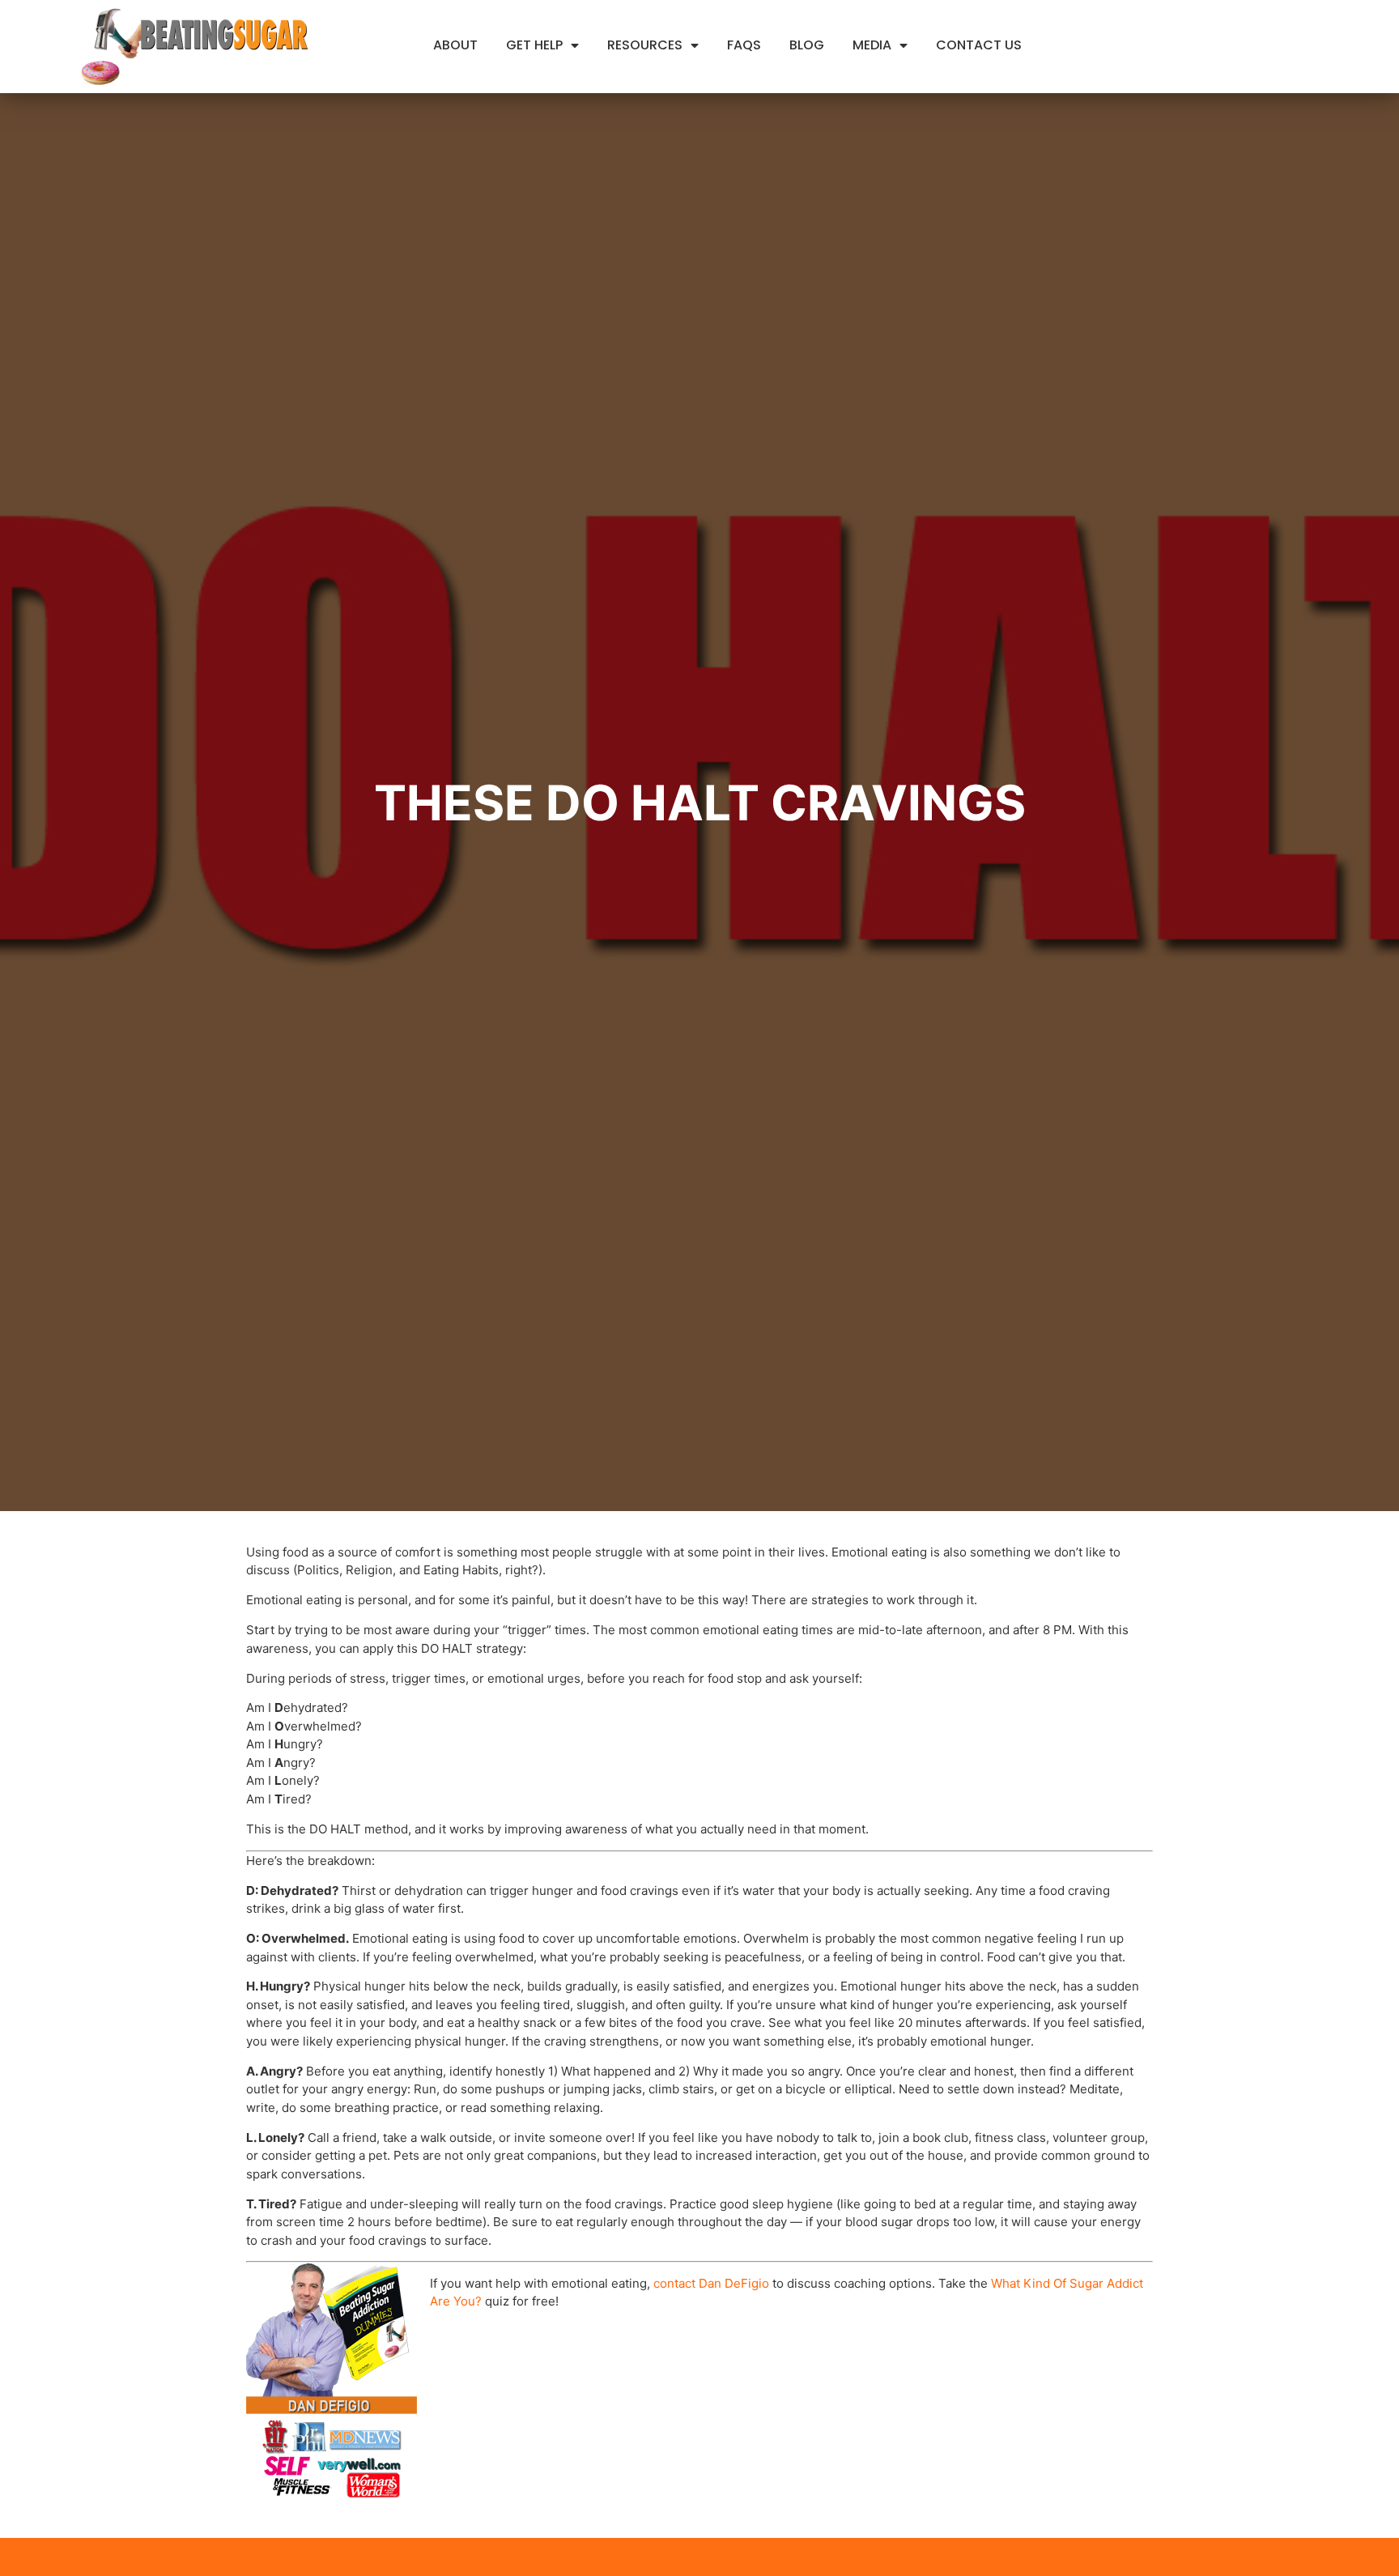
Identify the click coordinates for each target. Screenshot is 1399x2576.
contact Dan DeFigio (711, 2283)
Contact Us (979, 45)
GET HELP (534, 45)
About (455, 45)
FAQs (744, 45)
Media (872, 45)
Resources (645, 45)
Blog (807, 45)
